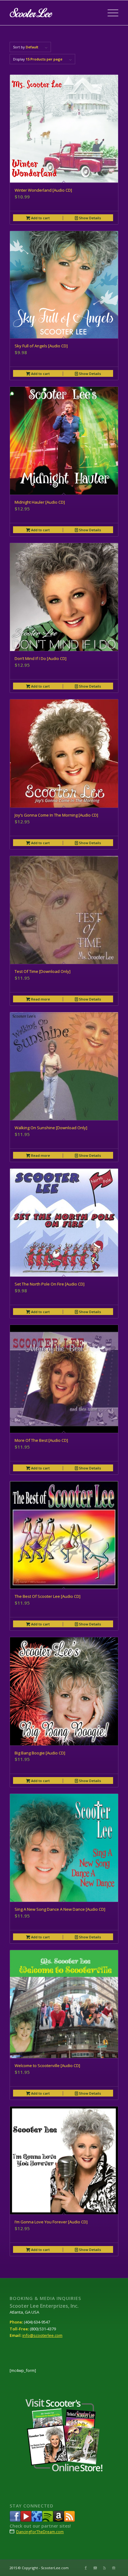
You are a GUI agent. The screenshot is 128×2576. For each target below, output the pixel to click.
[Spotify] (48, 2520)
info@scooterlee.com (42, 2335)
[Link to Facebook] (86, 2568)
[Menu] (110, 13)
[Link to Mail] (114, 2568)
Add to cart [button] (40, 218)
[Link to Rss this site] (104, 2568)
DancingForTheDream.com (40, 2532)
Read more (40, 999)
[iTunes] (37, 2520)
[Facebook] (15, 2520)
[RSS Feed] (69, 2520)
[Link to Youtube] (95, 2568)
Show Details (89, 218)
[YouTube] (26, 2520)
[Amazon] (59, 2520)
